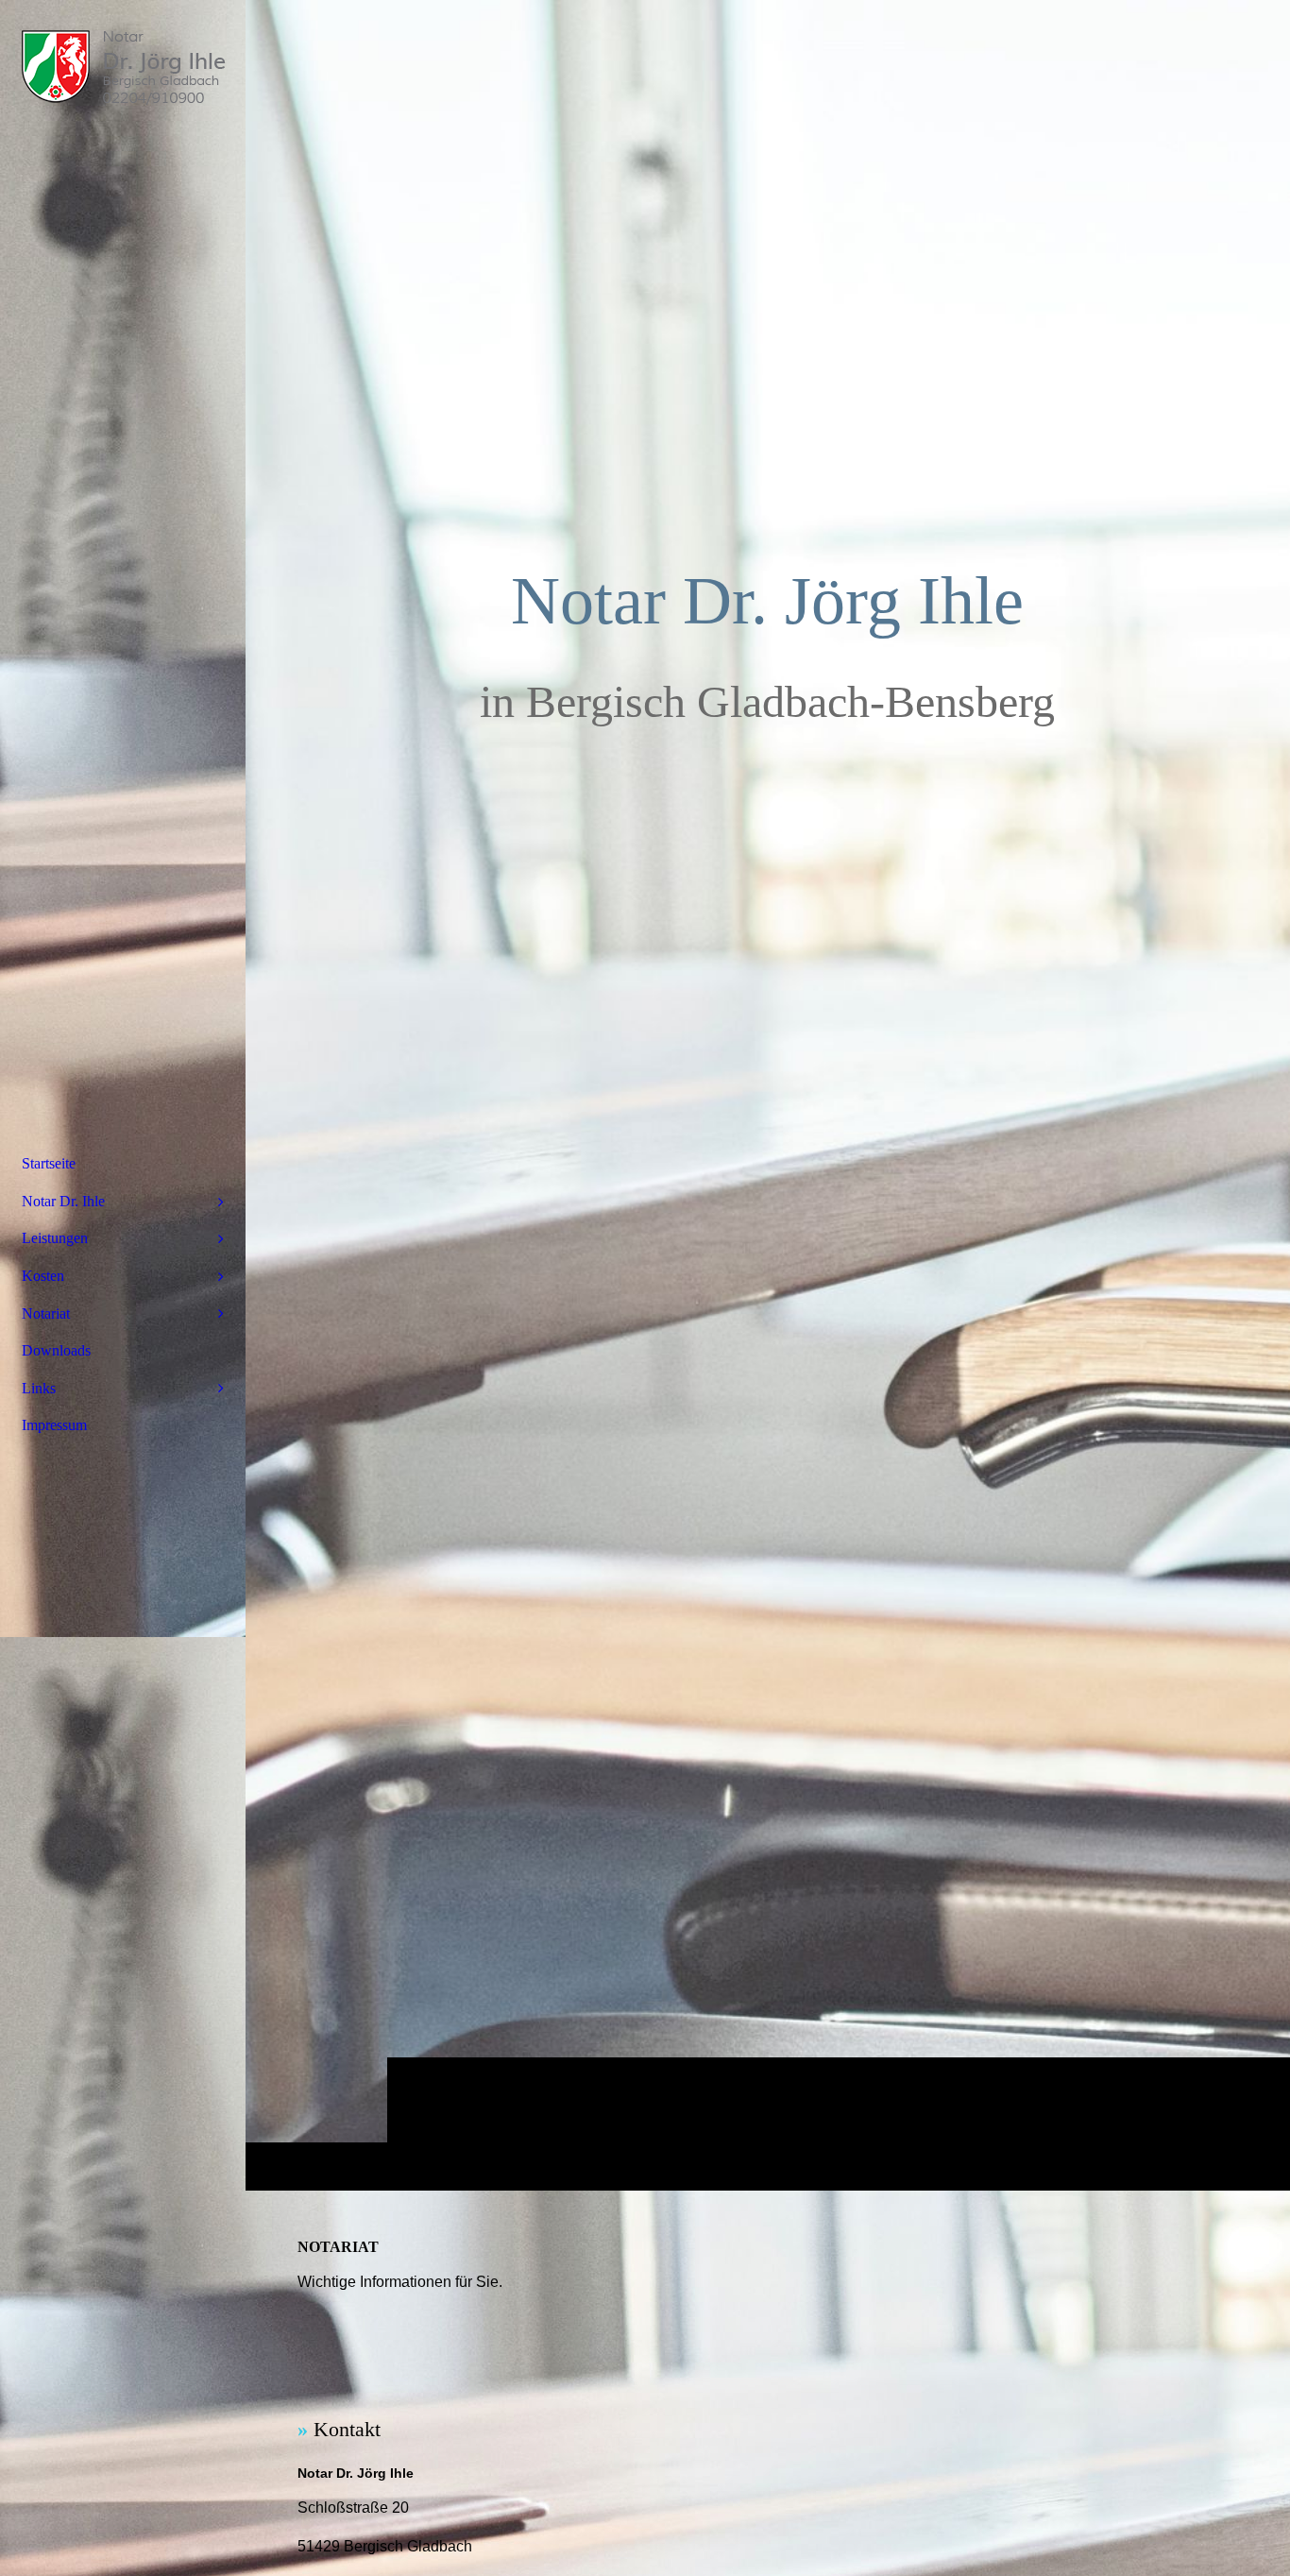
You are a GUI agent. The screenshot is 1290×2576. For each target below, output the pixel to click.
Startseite (49, 1163)
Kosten (43, 1276)
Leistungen (55, 1238)
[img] (768, 1095)
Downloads (56, 1350)
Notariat (46, 1314)
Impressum (54, 1425)
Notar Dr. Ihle (63, 1201)
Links (39, 1388)
